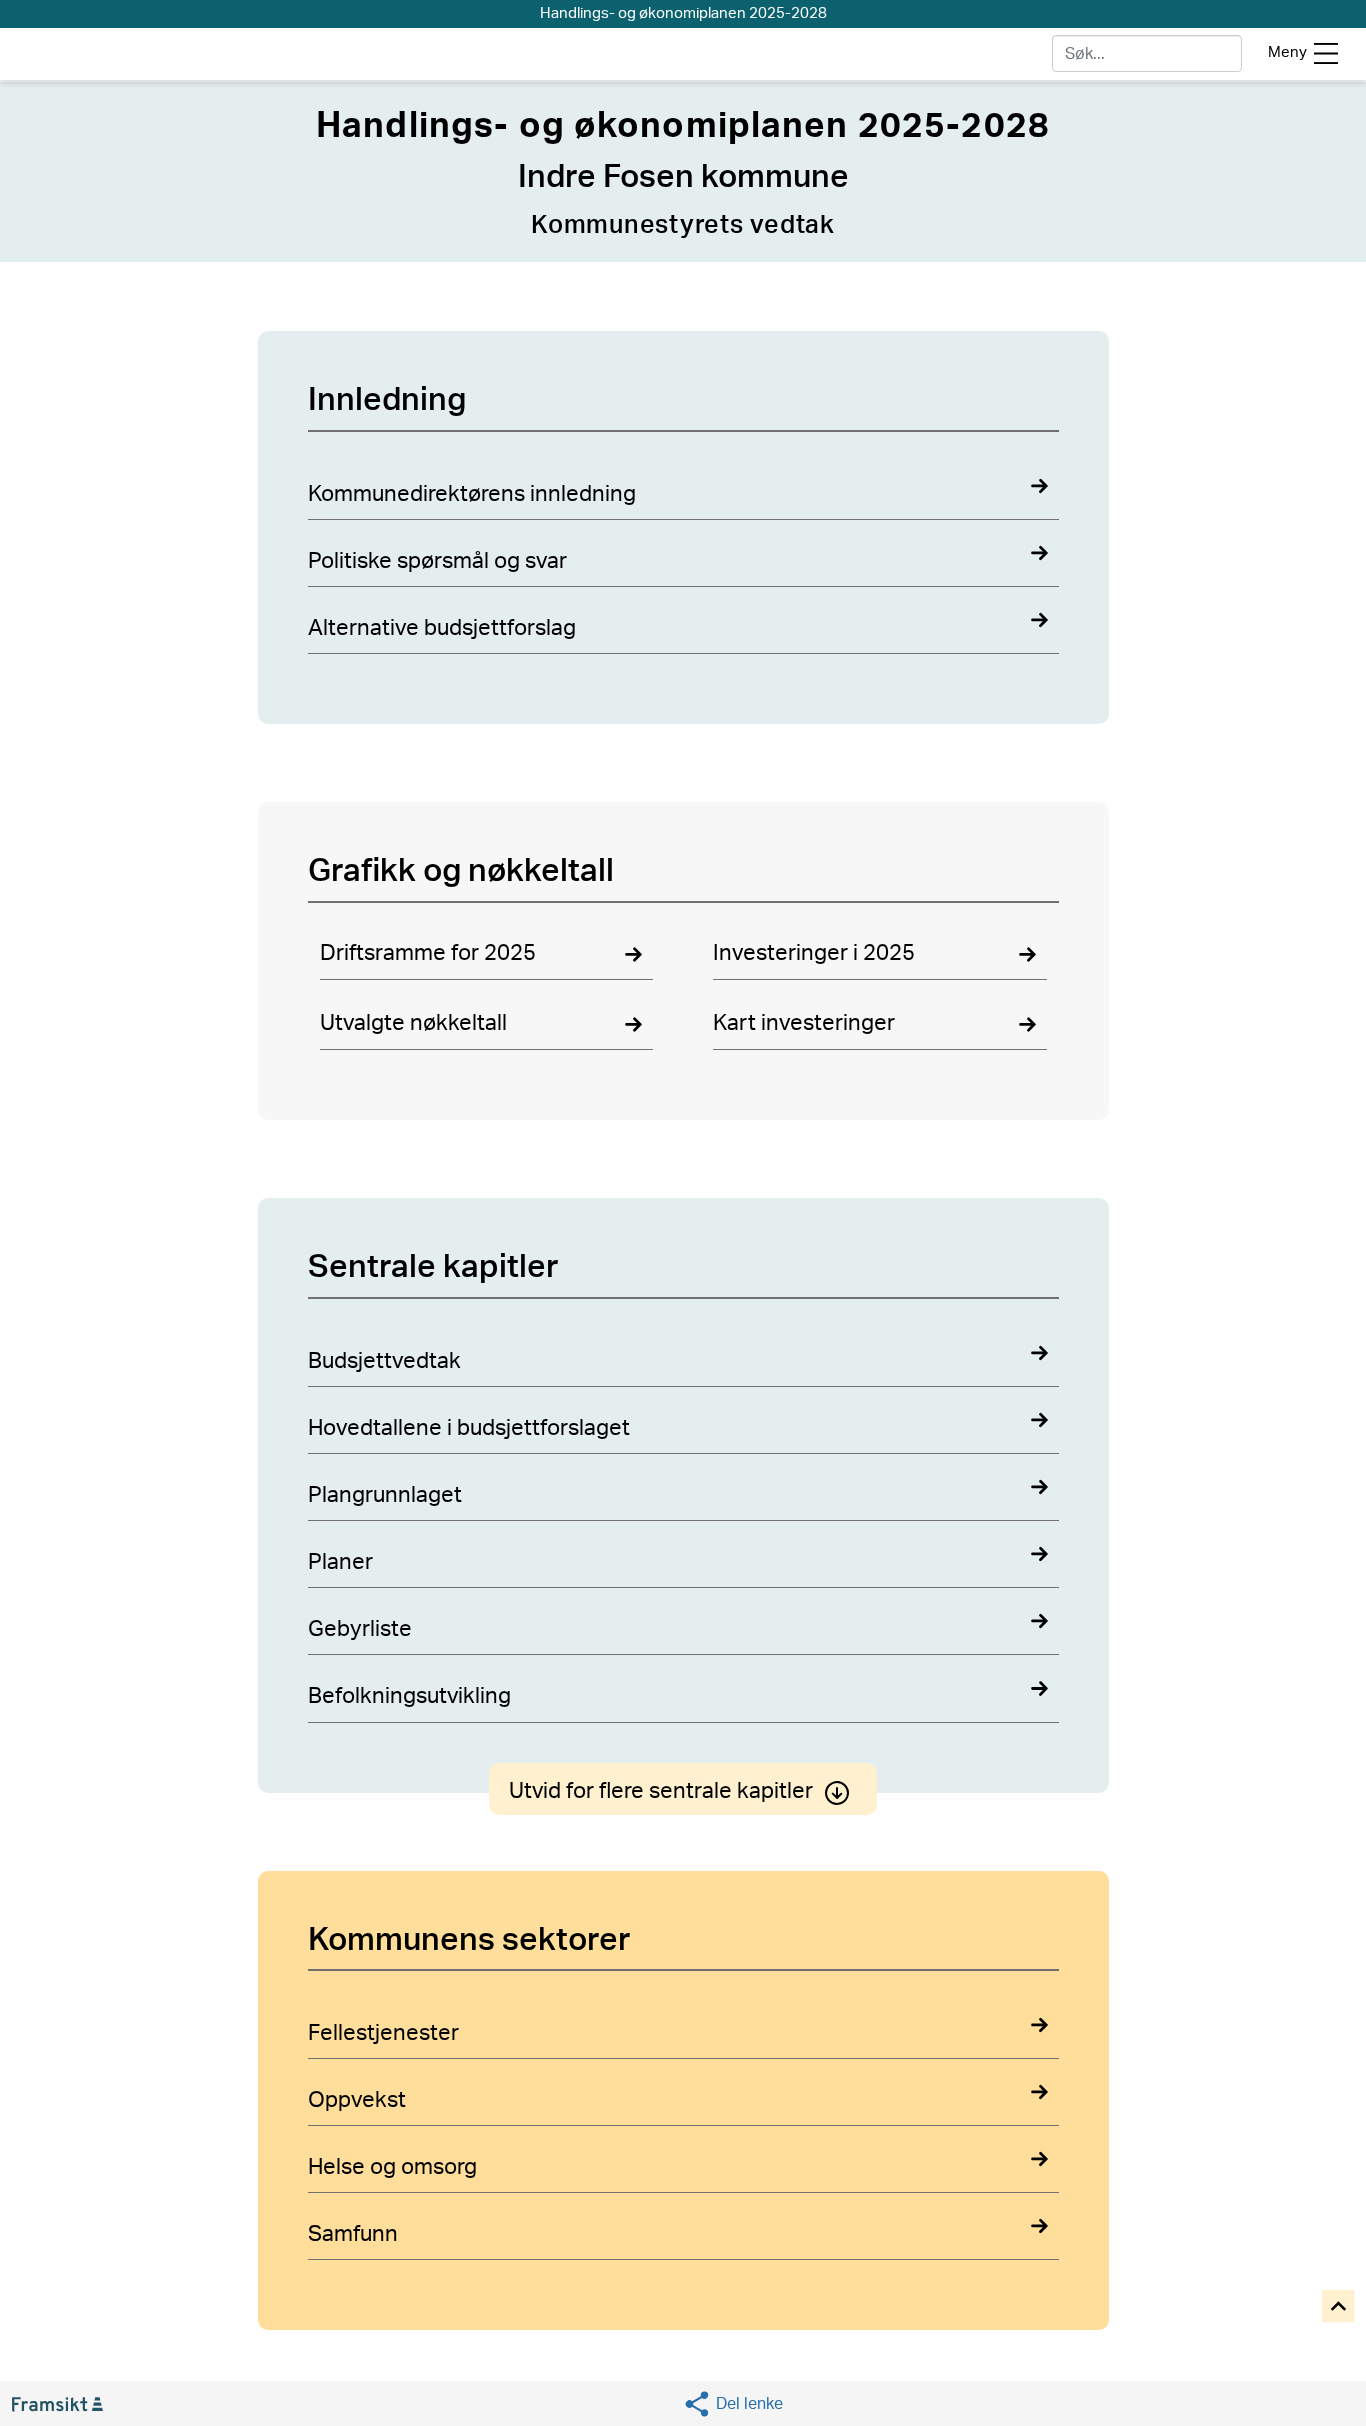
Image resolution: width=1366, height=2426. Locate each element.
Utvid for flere (661, 1791)
